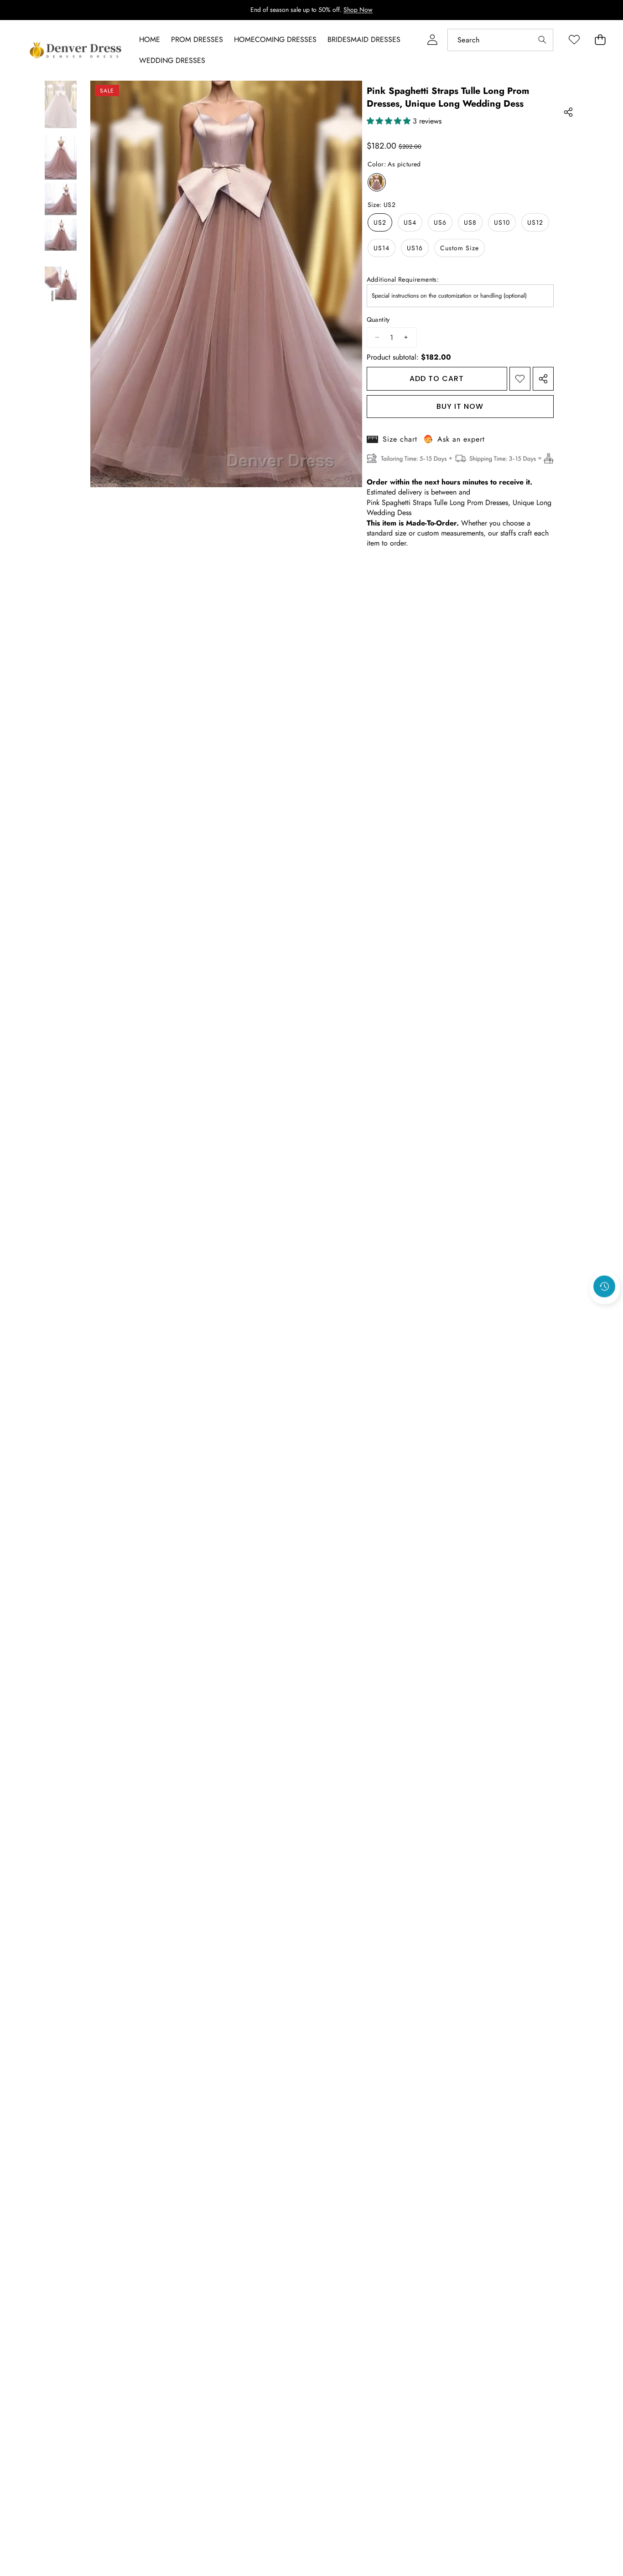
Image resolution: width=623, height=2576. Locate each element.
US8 (470, 222)
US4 (410, 222)
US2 (380, 222)
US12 (535, 222)
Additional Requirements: (403, 280)
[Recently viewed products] (604, 1287)
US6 (440, 222)
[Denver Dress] (77, 50)
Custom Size (459, 248)
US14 (382, 248)
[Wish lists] (574, 40)
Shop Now (358, 10)
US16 (415, 248)
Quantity (378, 320)
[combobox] (500, 40)
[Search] (542, 40)
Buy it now (460, 406)
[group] (61, 104)
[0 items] (600, 40)
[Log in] (432, 40)
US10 (502, 222)
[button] (605, 1311)
